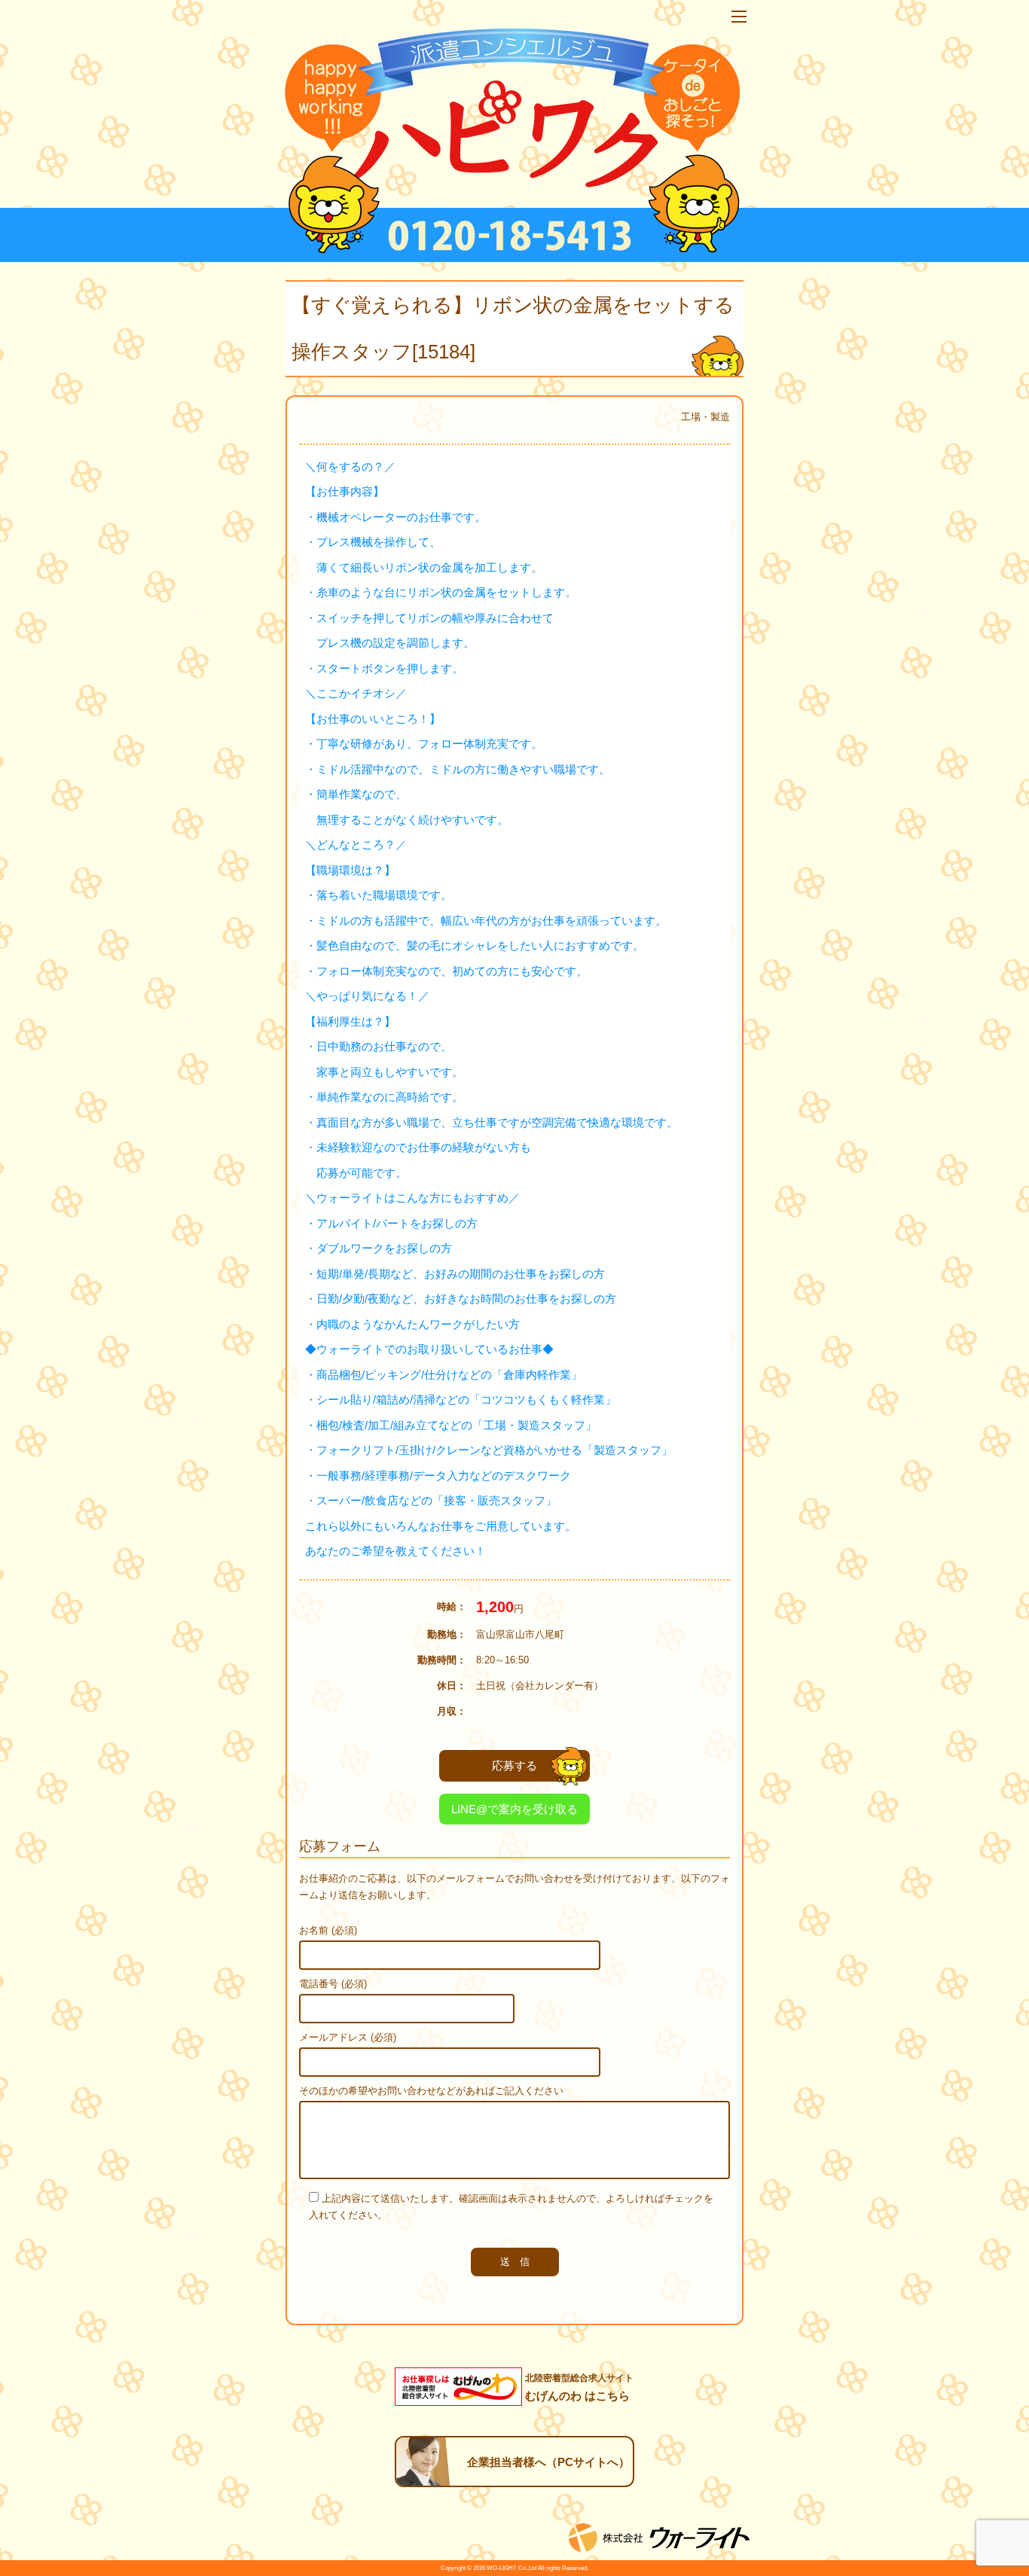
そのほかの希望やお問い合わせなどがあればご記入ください (431, 2091)
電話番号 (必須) (333, 1984)
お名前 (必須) (328, 1930)
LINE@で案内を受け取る (514, 1809)
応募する (514, 1765)
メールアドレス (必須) (348, 2037)
